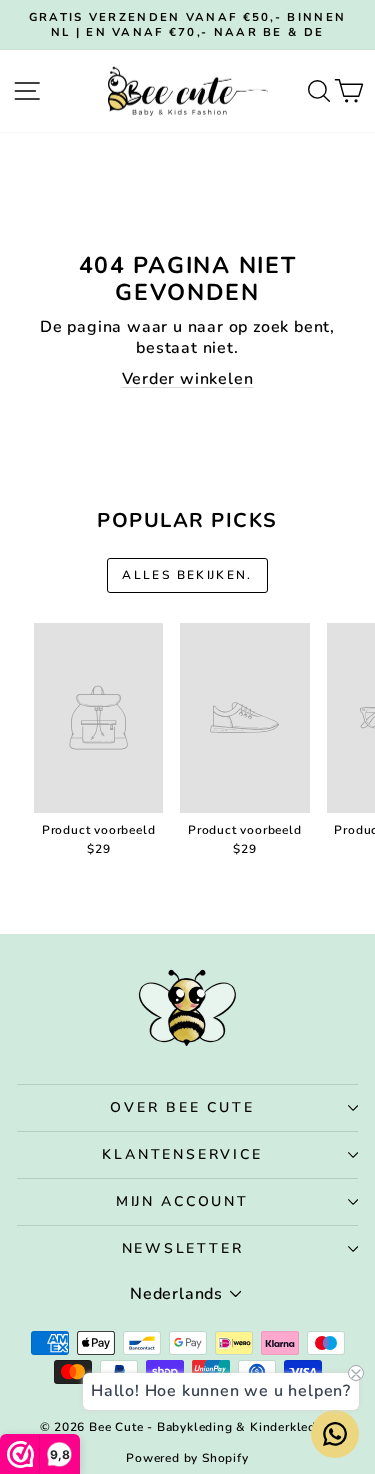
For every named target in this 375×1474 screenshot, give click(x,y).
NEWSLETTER (183, 1248)
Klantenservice (182, 1154)
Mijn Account (182, 1201)
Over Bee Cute (182, 1107)
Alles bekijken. (187, 575)
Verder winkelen (188, 379)
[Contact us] (335, 1434)
